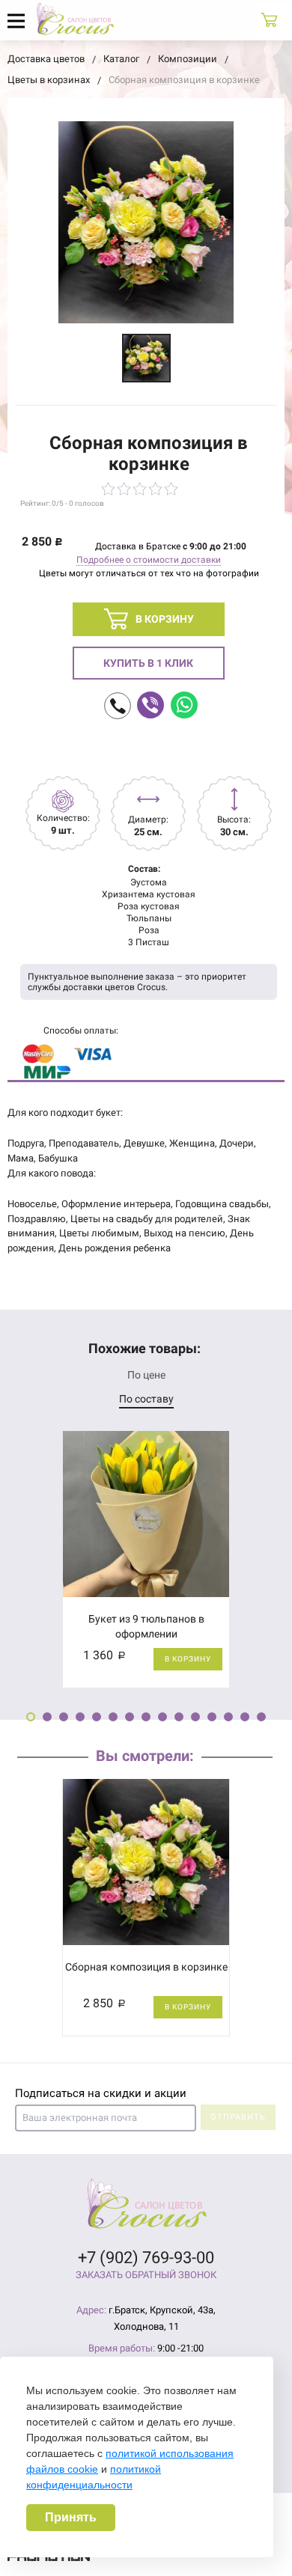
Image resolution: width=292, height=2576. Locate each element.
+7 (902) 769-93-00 (146, 2258)
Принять (71, 2517)
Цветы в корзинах (49, 80)
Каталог (121, 59)
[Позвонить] (118, 706)
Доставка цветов (46, 59)
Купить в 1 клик (148, 663)
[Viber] (150, 705)
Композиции (188, 59)
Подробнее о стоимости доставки (149, 560)
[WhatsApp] (184, 705)
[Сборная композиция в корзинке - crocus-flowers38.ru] (146, 358)
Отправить (238, 2117)
